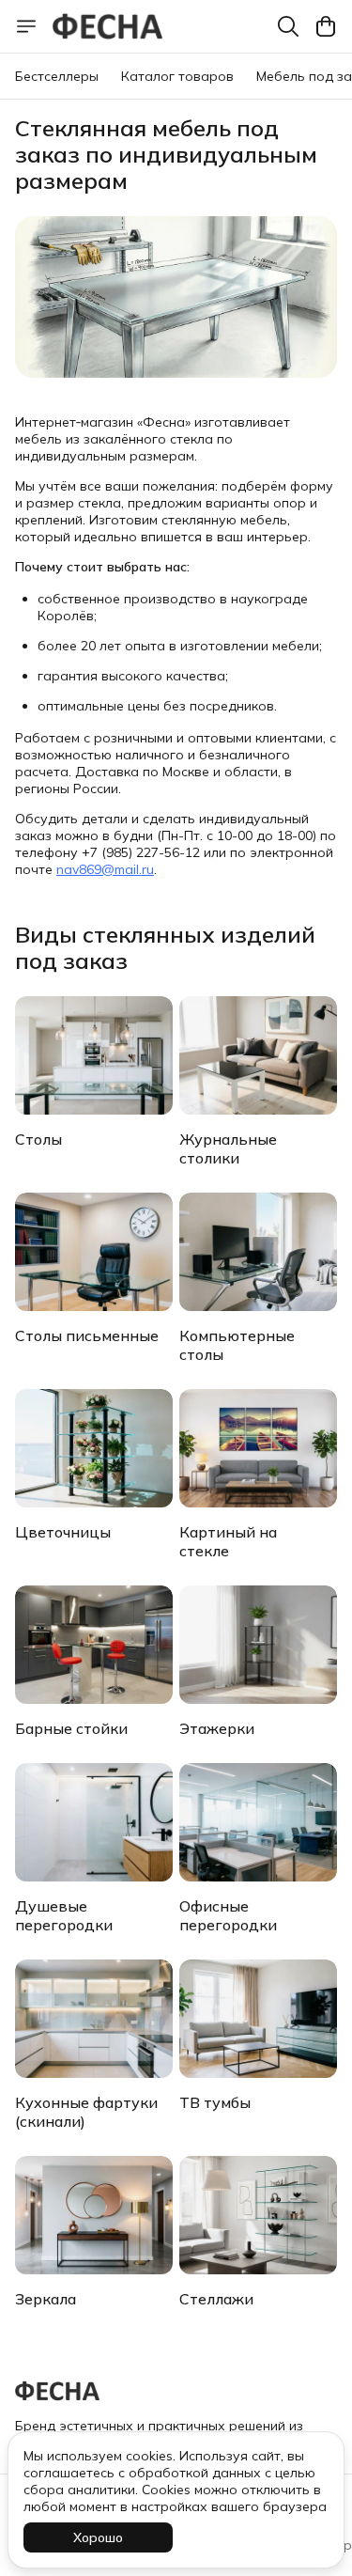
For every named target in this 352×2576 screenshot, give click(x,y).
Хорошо (98, 2537)
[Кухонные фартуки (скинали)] (94, 2019)
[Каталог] (26, 26)
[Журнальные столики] (258, 1055)
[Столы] (94, 1055)
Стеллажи (216, 2299)
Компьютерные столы (237, 1345)
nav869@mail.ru (105, 869)
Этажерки (217, 1728)
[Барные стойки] (94, 1645)
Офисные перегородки (228, 1915)
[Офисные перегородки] (258, 1822)
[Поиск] (288, 26)
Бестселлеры (57, 76)
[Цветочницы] (94, 1448)
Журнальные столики (228, 1148)
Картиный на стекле (228, 1541)
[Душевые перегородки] (94, 1822)
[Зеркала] (94, 2215)
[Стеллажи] (258, 2215)
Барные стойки (71, 1728)
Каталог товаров (177, 76)
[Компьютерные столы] (258, 1252)
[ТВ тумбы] (258, 2019)
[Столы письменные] (94, 1252)
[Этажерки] (258, 1645)
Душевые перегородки (64, 1915)
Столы (38, 1139)
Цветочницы (63, 1532)
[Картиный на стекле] (258, 1448)
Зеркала (46, 2299)
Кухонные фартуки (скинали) (86, 2112)
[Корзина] (326, 26)
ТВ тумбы (215, 2102)
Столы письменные (87, 1335)
